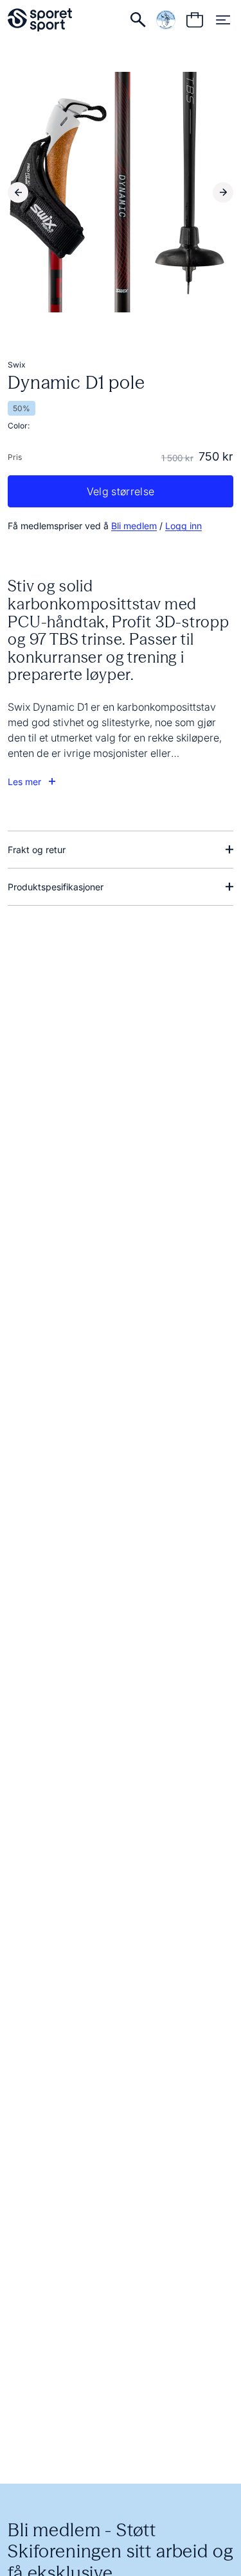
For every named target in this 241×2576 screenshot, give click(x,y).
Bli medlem (134, 526)
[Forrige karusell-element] (18, 192)
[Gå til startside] (40, 20)
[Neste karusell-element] (223, 192)
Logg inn (183, 526)
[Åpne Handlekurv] (195, 20)
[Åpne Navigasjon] (223, 20)
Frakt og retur (37, 850)
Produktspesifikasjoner (56, 887)
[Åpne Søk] (138, 20)
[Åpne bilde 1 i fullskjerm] (121, 192)
